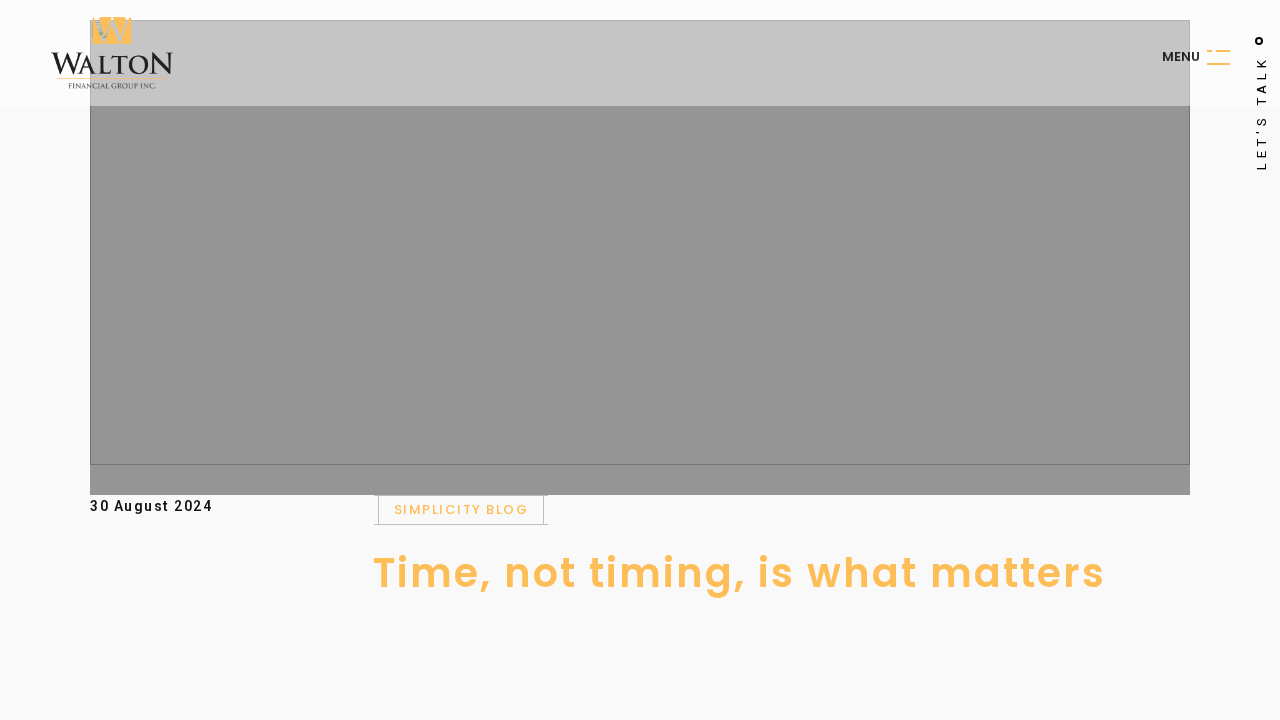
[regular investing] (640, 242)
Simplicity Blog (461, 509)
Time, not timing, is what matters (739, 573)
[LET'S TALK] (1259, 41)
